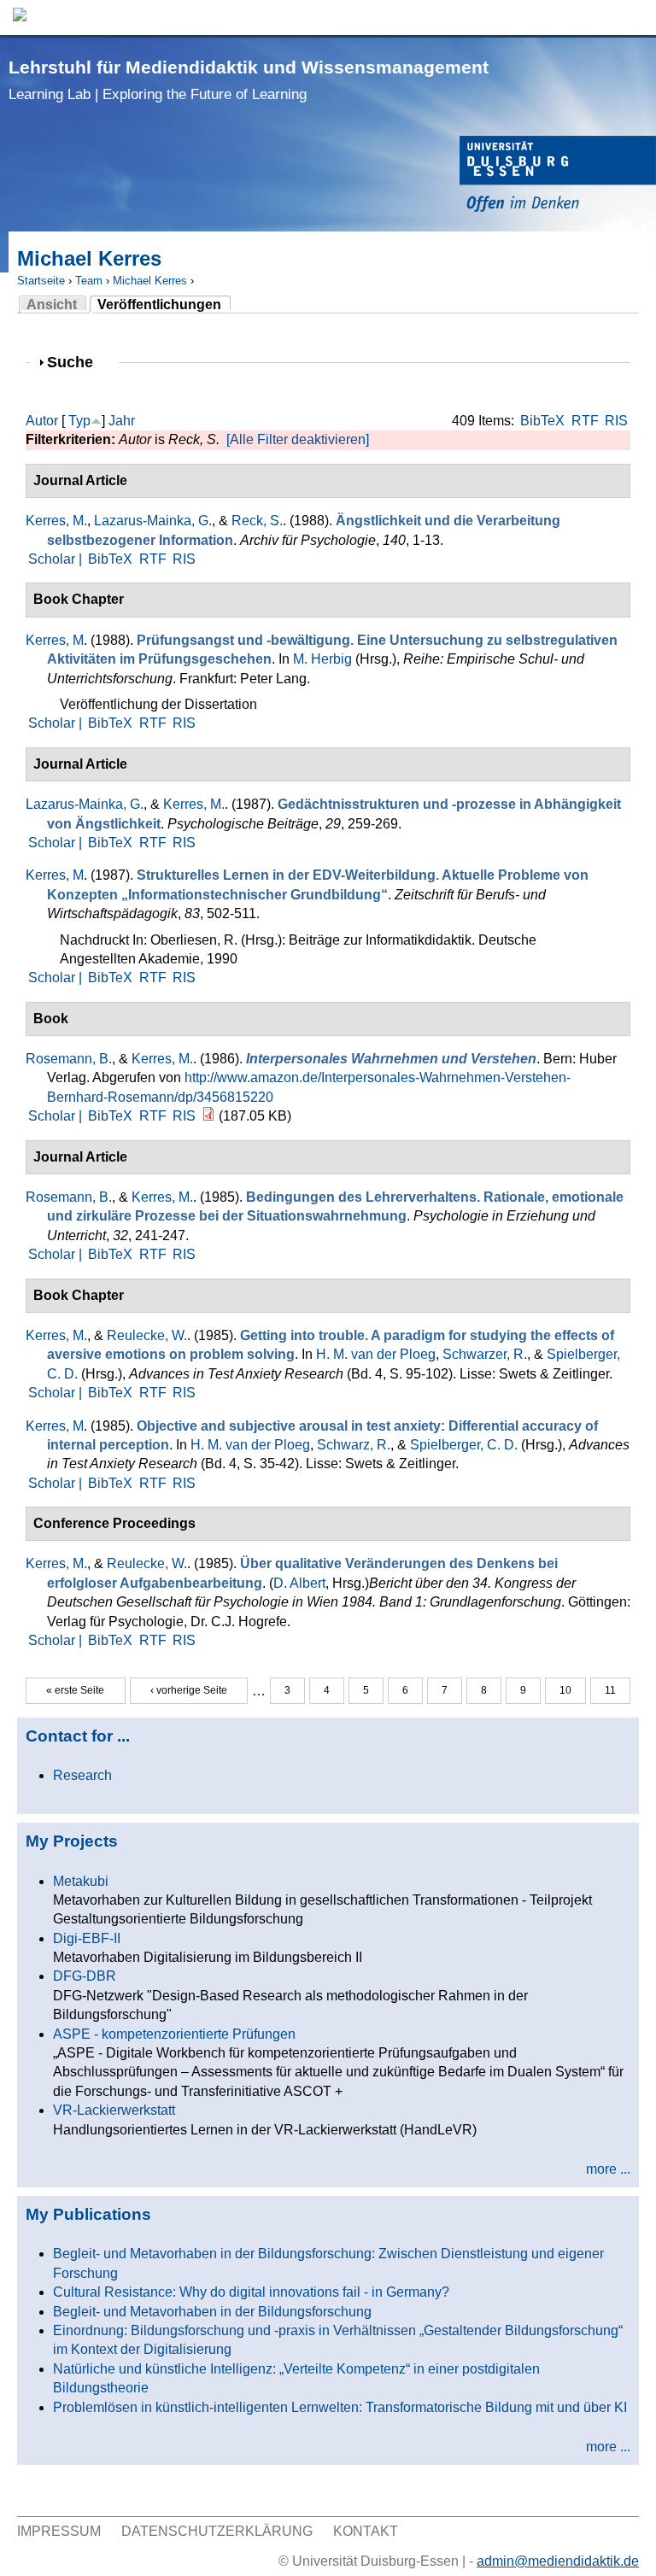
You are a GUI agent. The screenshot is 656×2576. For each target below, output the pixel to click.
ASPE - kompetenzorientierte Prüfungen (174, 2034)
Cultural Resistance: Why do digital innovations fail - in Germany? (251, 2292)
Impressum (59, 2531)
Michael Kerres (150, 281)
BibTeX (542, 421)
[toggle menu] (635, 18)
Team (89, 281)
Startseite (41, 281)
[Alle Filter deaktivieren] (298, 439)
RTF (585, 421)
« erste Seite (75, 1690)
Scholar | (57, 559)
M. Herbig (322, 659)
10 (565, 1690)
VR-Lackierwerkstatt (114, 2110)
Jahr (122, 421)
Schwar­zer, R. (485, 1354)
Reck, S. (257, 521)
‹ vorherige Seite (189, 1690)
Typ (79, 421)
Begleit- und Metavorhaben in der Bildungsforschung (212, 2312)
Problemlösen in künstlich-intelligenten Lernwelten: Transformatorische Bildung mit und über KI (340, 2407)
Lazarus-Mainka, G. (153, 521)
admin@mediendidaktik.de (558, 2561)
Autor (42, 421)
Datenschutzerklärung (217, 2531)
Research (82, 1775)
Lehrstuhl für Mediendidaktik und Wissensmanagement (249, 80)
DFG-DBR (85, 1976)
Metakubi (81, 1881)
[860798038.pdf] (208, 1116)
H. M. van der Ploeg (376, 1354)
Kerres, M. (56, 521)
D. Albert (299, 1583)
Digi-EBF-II (87, 1938)
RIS (616, 421)
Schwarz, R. (354, 1445)
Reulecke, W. (147, 1335)
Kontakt (366, 2531)
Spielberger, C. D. (464, 1445)
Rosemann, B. (69, 1059)
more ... (608, 2169)
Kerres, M (55, 640)
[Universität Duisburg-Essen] (558, 176)
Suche (77, 362)
